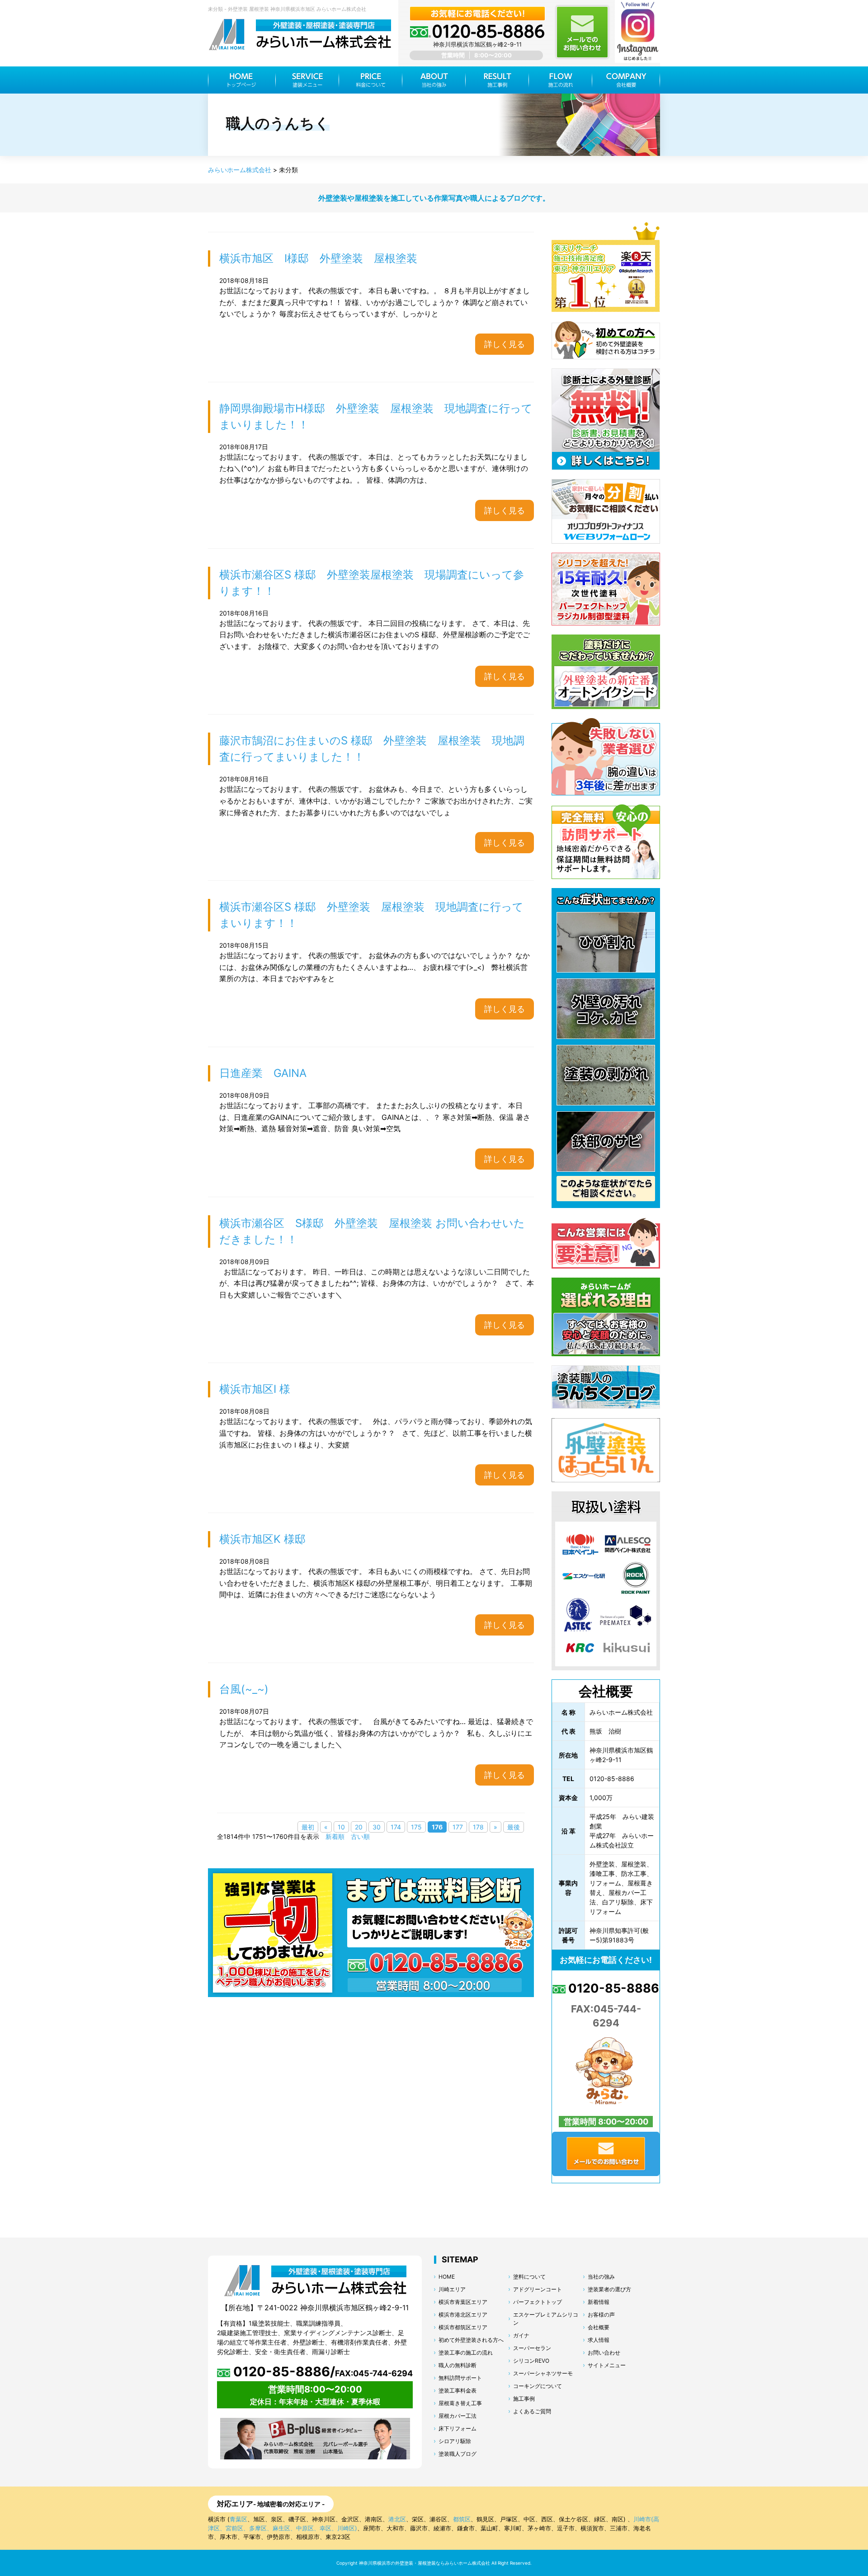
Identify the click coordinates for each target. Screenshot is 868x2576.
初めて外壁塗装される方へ (471, 2340)
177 (458, 1827)
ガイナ (521, 2335)
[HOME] (242, 80)
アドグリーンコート (538, 2289)
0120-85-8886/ (321, 2372)
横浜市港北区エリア (463, 2315)
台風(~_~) (244, 1689)
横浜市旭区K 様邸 (262, 1539)
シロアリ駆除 (455, 2441)
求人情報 (599, 2340)
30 (377, 1827)
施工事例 (524, 2399)
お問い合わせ (604, 2353)
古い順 (360, 1836)
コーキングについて (538, 2386)
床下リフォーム (458, 2428)
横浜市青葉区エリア (463, 2302)
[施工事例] (497, 80)
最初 (308, 1827)
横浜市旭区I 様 (260, 1389)
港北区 (397, 2519)
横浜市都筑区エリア (463, 2327)
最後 (514, 1827)
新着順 (335, 1836)
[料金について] (371, 80)
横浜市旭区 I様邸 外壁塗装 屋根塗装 (318, 258)
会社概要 (599, 2327)
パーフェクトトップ (538, 2302)
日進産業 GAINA (263, 1073)
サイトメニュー (607, 2365)
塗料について (529, 2277)
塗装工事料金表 (458, 2390)
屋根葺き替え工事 (460, 2403)
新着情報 (599, 2302)
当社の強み (601, 2277)
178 (478, 1827)
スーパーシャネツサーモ (543, 2373)
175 (416, 1827)
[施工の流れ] (561, 80)
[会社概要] (626, 80)
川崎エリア (452, 2289)
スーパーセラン (532, 2348)
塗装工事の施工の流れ (466, 2353)
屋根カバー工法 (458, 2416)
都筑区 (462, 2519)
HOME (447, 2277)
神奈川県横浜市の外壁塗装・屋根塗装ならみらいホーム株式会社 (425, 2563)
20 (359, 1827)
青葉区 (238, 2519)
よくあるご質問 (532, 2411)
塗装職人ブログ (458, 2454)
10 (341, 1827)
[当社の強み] (434, 80)
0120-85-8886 (612, 1988)
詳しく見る (505, 344)
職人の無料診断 (458, 2365)
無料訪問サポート (460, 2378)
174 (396, 1827)
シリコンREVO (531, 2361)
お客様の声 (601, 2315)
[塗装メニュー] (307, 80)
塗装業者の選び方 (609, 2289)
